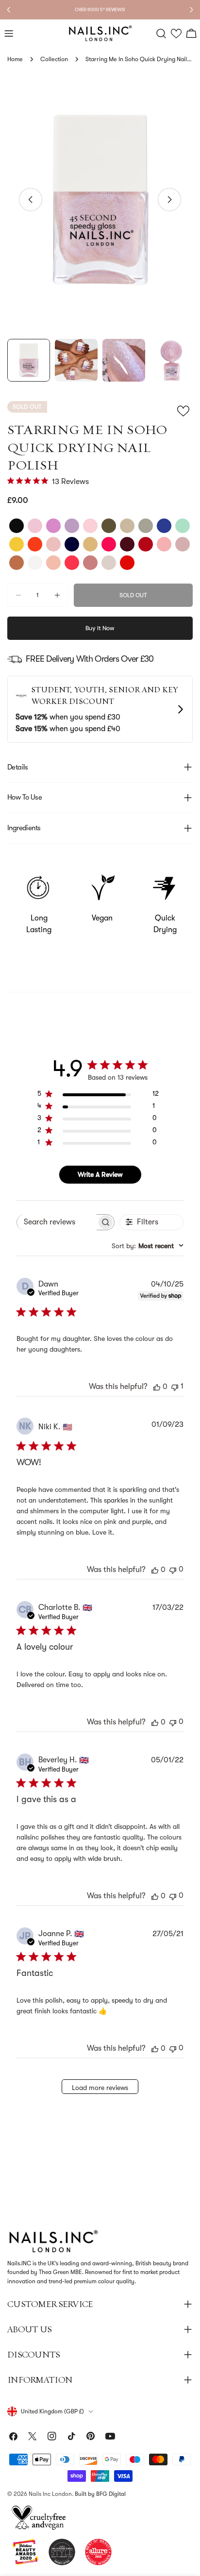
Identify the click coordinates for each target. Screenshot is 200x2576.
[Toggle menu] (9, 33)
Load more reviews (100, 2088)
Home (15, 59)
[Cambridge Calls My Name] (17, 526)
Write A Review (100, 1174)
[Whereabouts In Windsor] (35, 526)
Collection (54, 59)
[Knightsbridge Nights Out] (164, 544)
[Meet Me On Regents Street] (127, 544)
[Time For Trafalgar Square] (72, 544)
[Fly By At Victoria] (53, 544)
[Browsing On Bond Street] (72, 563)
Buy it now (100, 628)
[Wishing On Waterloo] (17, 544)
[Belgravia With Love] (90, 563)
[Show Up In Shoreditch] (90, 544)
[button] (176, 34)
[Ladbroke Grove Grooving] (90, 526)
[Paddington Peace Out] (127, 563)
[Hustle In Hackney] (17, 563)
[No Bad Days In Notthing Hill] (109, 544)
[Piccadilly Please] (35, 544)
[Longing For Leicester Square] (164, 526)
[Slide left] (31, 200)
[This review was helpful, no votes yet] (157, 1387)
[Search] (161, 33)
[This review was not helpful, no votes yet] (173, 1569)
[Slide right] (169, 200)
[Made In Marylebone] (146, 526)
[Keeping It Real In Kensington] (109, 563)
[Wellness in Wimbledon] (183, 526)
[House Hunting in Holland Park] (72, 526)
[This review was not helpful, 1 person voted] (175, 1386)
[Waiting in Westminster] (109, 526)
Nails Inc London (50, 2494)
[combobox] (148, 1246)
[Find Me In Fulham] (35, 563)
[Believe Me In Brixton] (53, 526)
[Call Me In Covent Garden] (127, 526)
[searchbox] (57, 1222)
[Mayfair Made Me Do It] (146, 544)
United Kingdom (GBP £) (52, 2411)
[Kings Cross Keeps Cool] (183, 544)
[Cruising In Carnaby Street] (53, 563)
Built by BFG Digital (100, 2494)
